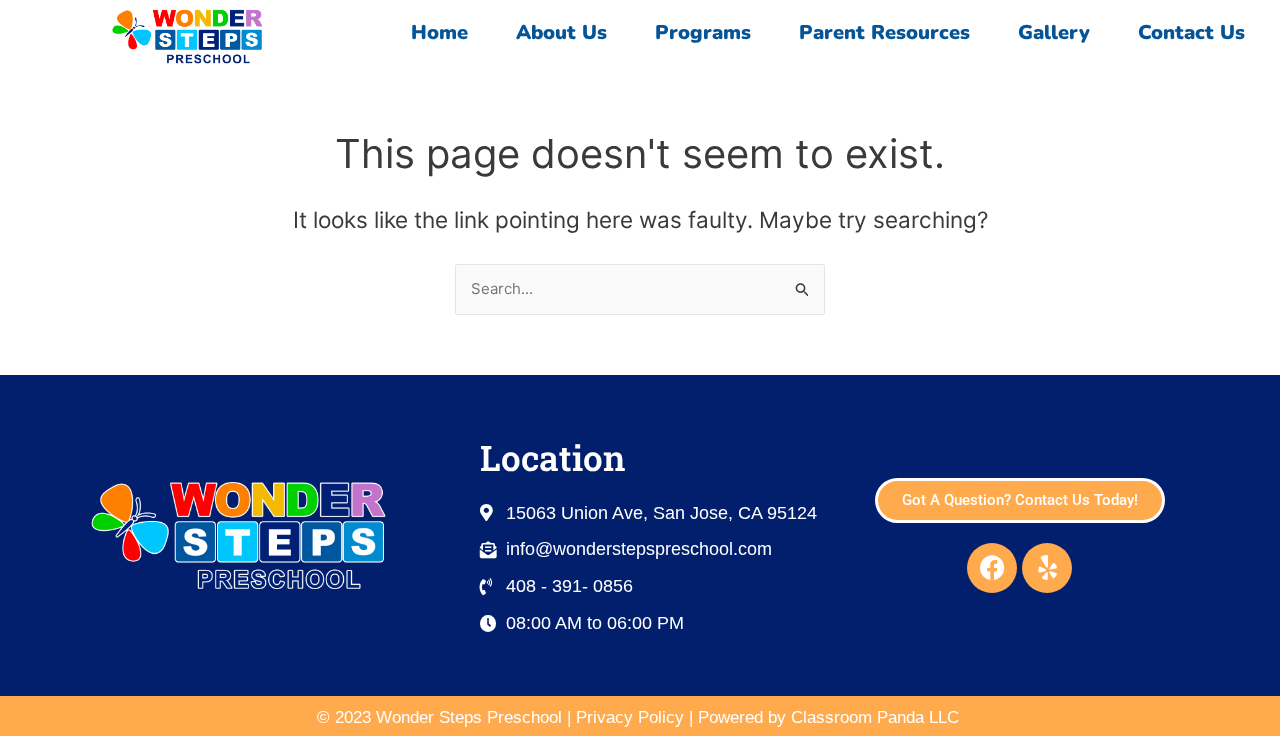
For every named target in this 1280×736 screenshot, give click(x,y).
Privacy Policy (630, 717)
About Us (561, 32)
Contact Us (1191, 32)
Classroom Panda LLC (877, 717)
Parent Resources (884, 32)
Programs (703, 32)
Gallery (1054, 32)
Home (439, 32)
